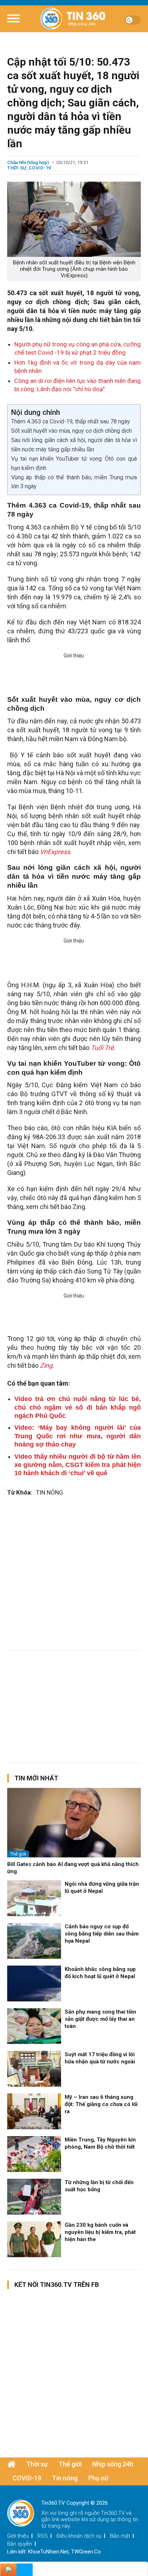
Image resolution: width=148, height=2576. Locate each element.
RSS (43, 2536)
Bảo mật (120, 2536)
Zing (46, 1365)
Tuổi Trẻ (102, 1048)
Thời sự (17, 168)
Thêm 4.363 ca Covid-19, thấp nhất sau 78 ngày (71, 421)
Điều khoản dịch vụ (79, 2536)
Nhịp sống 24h (113, 2464)
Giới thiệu (18, 2536)
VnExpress (55, 852)
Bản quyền (20, 2544)
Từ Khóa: (20, 1492)
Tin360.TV (113, 2513)
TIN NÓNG (50, 1492)
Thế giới (18, 1854)
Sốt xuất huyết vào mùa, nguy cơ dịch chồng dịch (71, 431)
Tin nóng (65, 2478)
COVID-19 (40, 168)
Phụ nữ (98, 2478)
